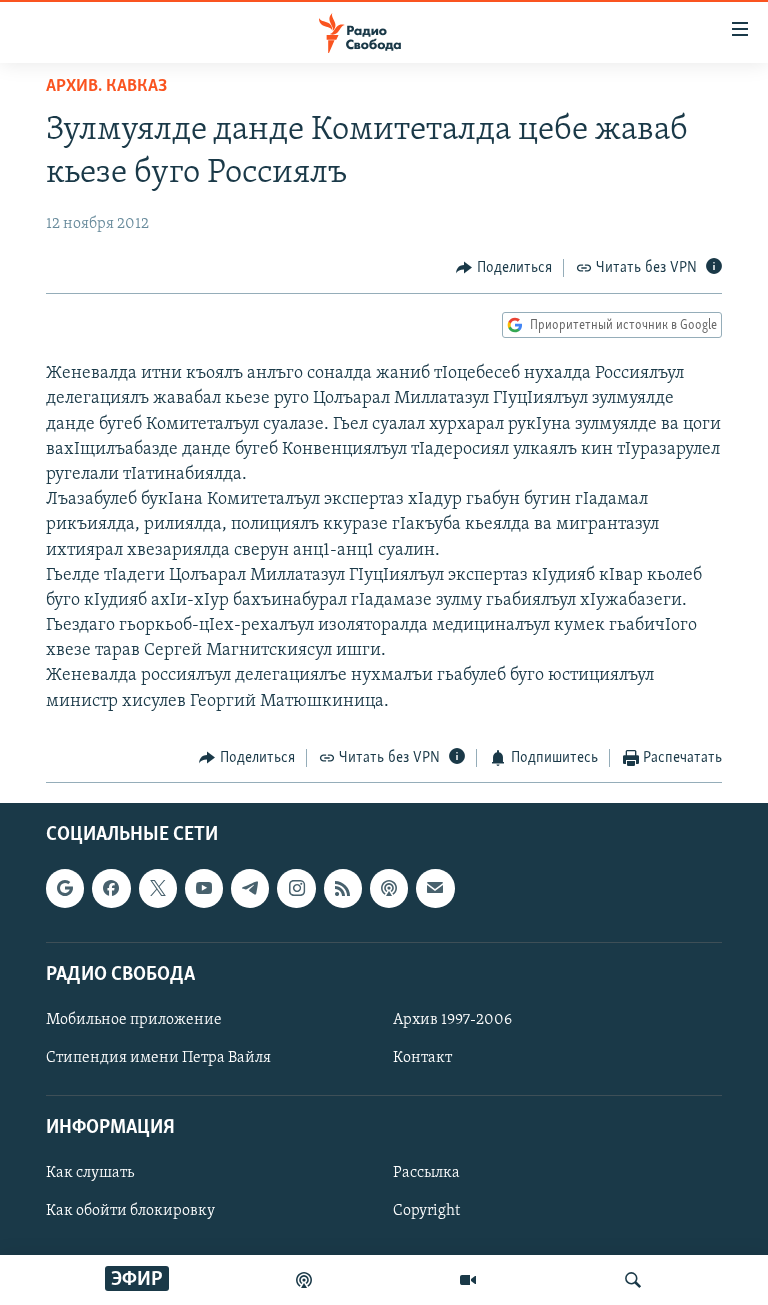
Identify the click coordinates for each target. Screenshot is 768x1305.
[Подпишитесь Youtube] (204, 889)
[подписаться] (435, 889)
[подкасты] (304, 1280)
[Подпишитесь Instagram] (296, 889)
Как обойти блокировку (130, 1212)
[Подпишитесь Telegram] (250, 889)
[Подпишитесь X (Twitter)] (158, 889)
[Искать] (633, 1280)
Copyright (426, 1212)
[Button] (504, 268)
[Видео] (468, 1280)
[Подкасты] (389, 889)
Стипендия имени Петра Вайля (158, 1058)
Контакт (422, 1058)
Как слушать (90, 1174)
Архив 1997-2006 (452, 1020)
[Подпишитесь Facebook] (111, 889)
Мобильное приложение (134, 1020)
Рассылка (426, 1174)
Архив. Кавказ (106, 87)
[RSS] (343, 889)
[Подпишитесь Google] (65, 889)
